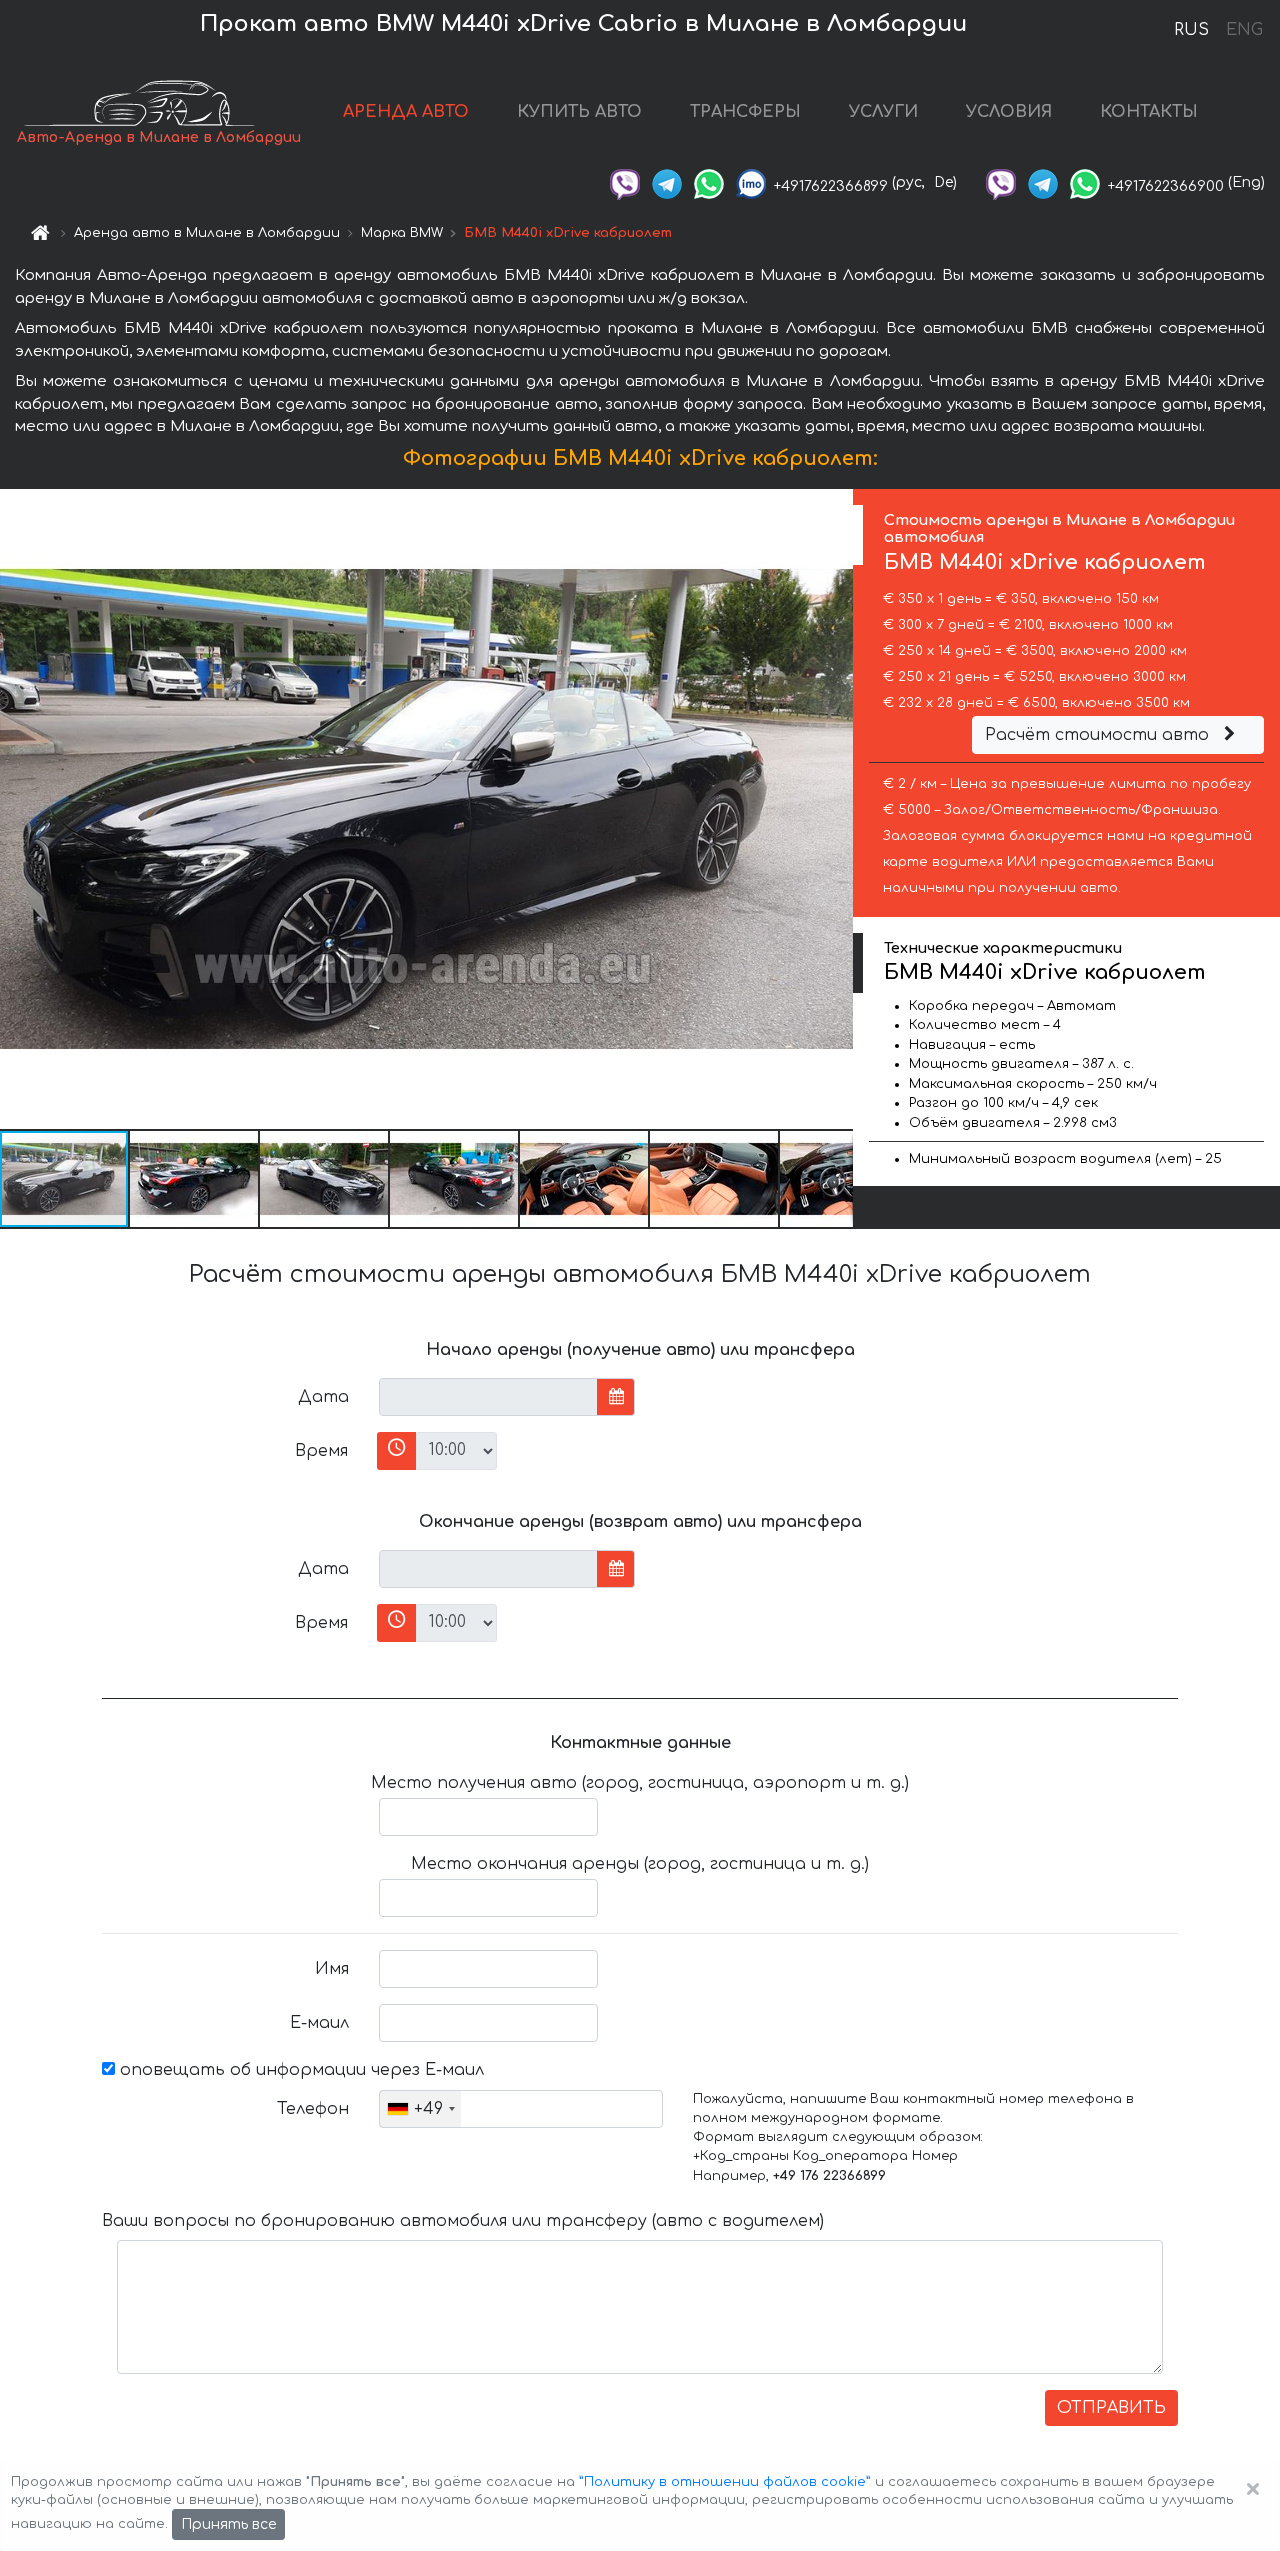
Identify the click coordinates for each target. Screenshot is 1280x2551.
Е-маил (319, 2023)
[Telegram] (667, 182)
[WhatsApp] (709, 182)
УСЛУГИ (883, 112)
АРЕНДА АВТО (406, 112)
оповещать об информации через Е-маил (299, 2070)
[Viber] (625, 182)
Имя (332, 1969)
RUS (1191, 30)
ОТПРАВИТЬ (1111, 2408)
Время (321, 1451)
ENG (1244, 30)
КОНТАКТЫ (1149, 112)
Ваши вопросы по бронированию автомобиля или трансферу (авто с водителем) (463, 2221)
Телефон (313, 2109)
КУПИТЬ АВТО (579, 112)
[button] (195, 1179)
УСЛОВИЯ (1009, 112)
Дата (323, 1397)
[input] (488, 1397)
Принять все (228, 2524)
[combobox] (420, 2109)
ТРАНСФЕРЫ (745, 112)
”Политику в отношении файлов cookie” (725, 2482)
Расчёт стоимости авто (1099, 735)
